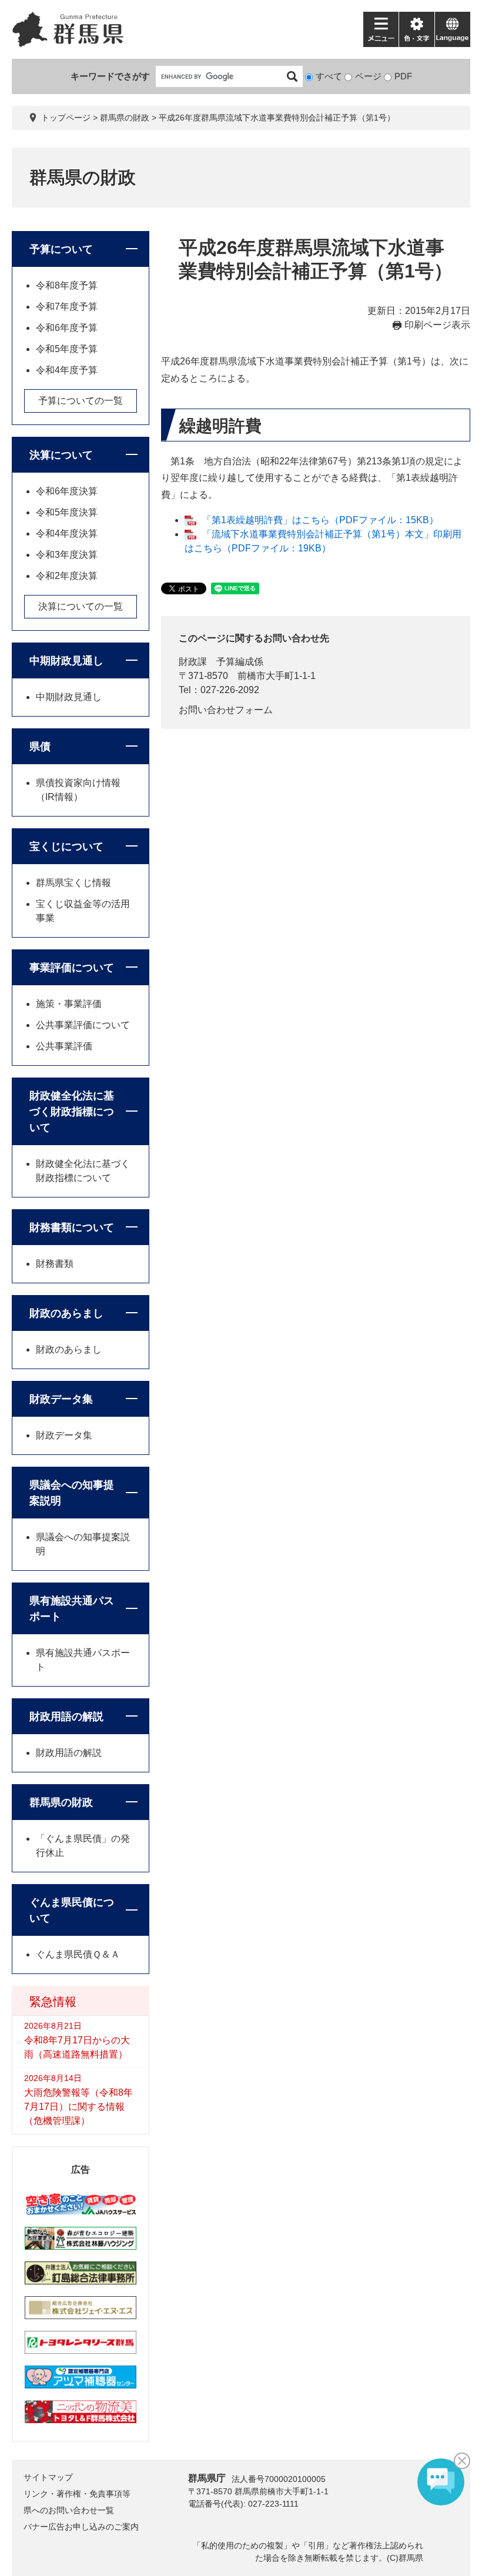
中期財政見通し (66, 661)
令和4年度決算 (67, 533)
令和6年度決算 (67, 491)
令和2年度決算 (67, 576)
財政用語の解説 (66, 1717)
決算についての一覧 (81, 606)
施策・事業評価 (69, 1004)
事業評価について (72, 968)
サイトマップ (48, 2477)
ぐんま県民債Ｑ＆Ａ (78, 1954)
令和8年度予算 (67, 285)
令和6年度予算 (67, 328)
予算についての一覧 (81, 401)
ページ (368, 76)
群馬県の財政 (125, 118)
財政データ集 (61, 1399)
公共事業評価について (83, 1025)
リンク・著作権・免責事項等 (77, 2494)
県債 (40, 747)
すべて (329, 76)
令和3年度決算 (67, 555)
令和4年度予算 (67, 370)
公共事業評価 (64, 1046)
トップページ (66, 118)
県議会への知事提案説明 (72, 1493)
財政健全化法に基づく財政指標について (72, 1112)
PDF (403, 76)
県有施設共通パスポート (72, 1609)
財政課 (193, 662)
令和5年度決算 (67, 512)
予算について (61, 249)
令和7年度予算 (67, 307)
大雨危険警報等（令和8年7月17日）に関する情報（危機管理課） (78, 2107)
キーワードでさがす (110, 76)
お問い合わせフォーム (226, 710)
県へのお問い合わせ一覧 (69, 2510)
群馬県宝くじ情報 (73, 883)
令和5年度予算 (67, 349)
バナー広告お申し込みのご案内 (81, 2527)
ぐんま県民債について (72, 1910)
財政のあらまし (66, 1313)
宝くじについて (66, 847)
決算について (61, 455)
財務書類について (72, 1227)
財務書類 (55, 1264)
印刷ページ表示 (437, 325)
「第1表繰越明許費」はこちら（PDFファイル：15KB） (320, 520)
